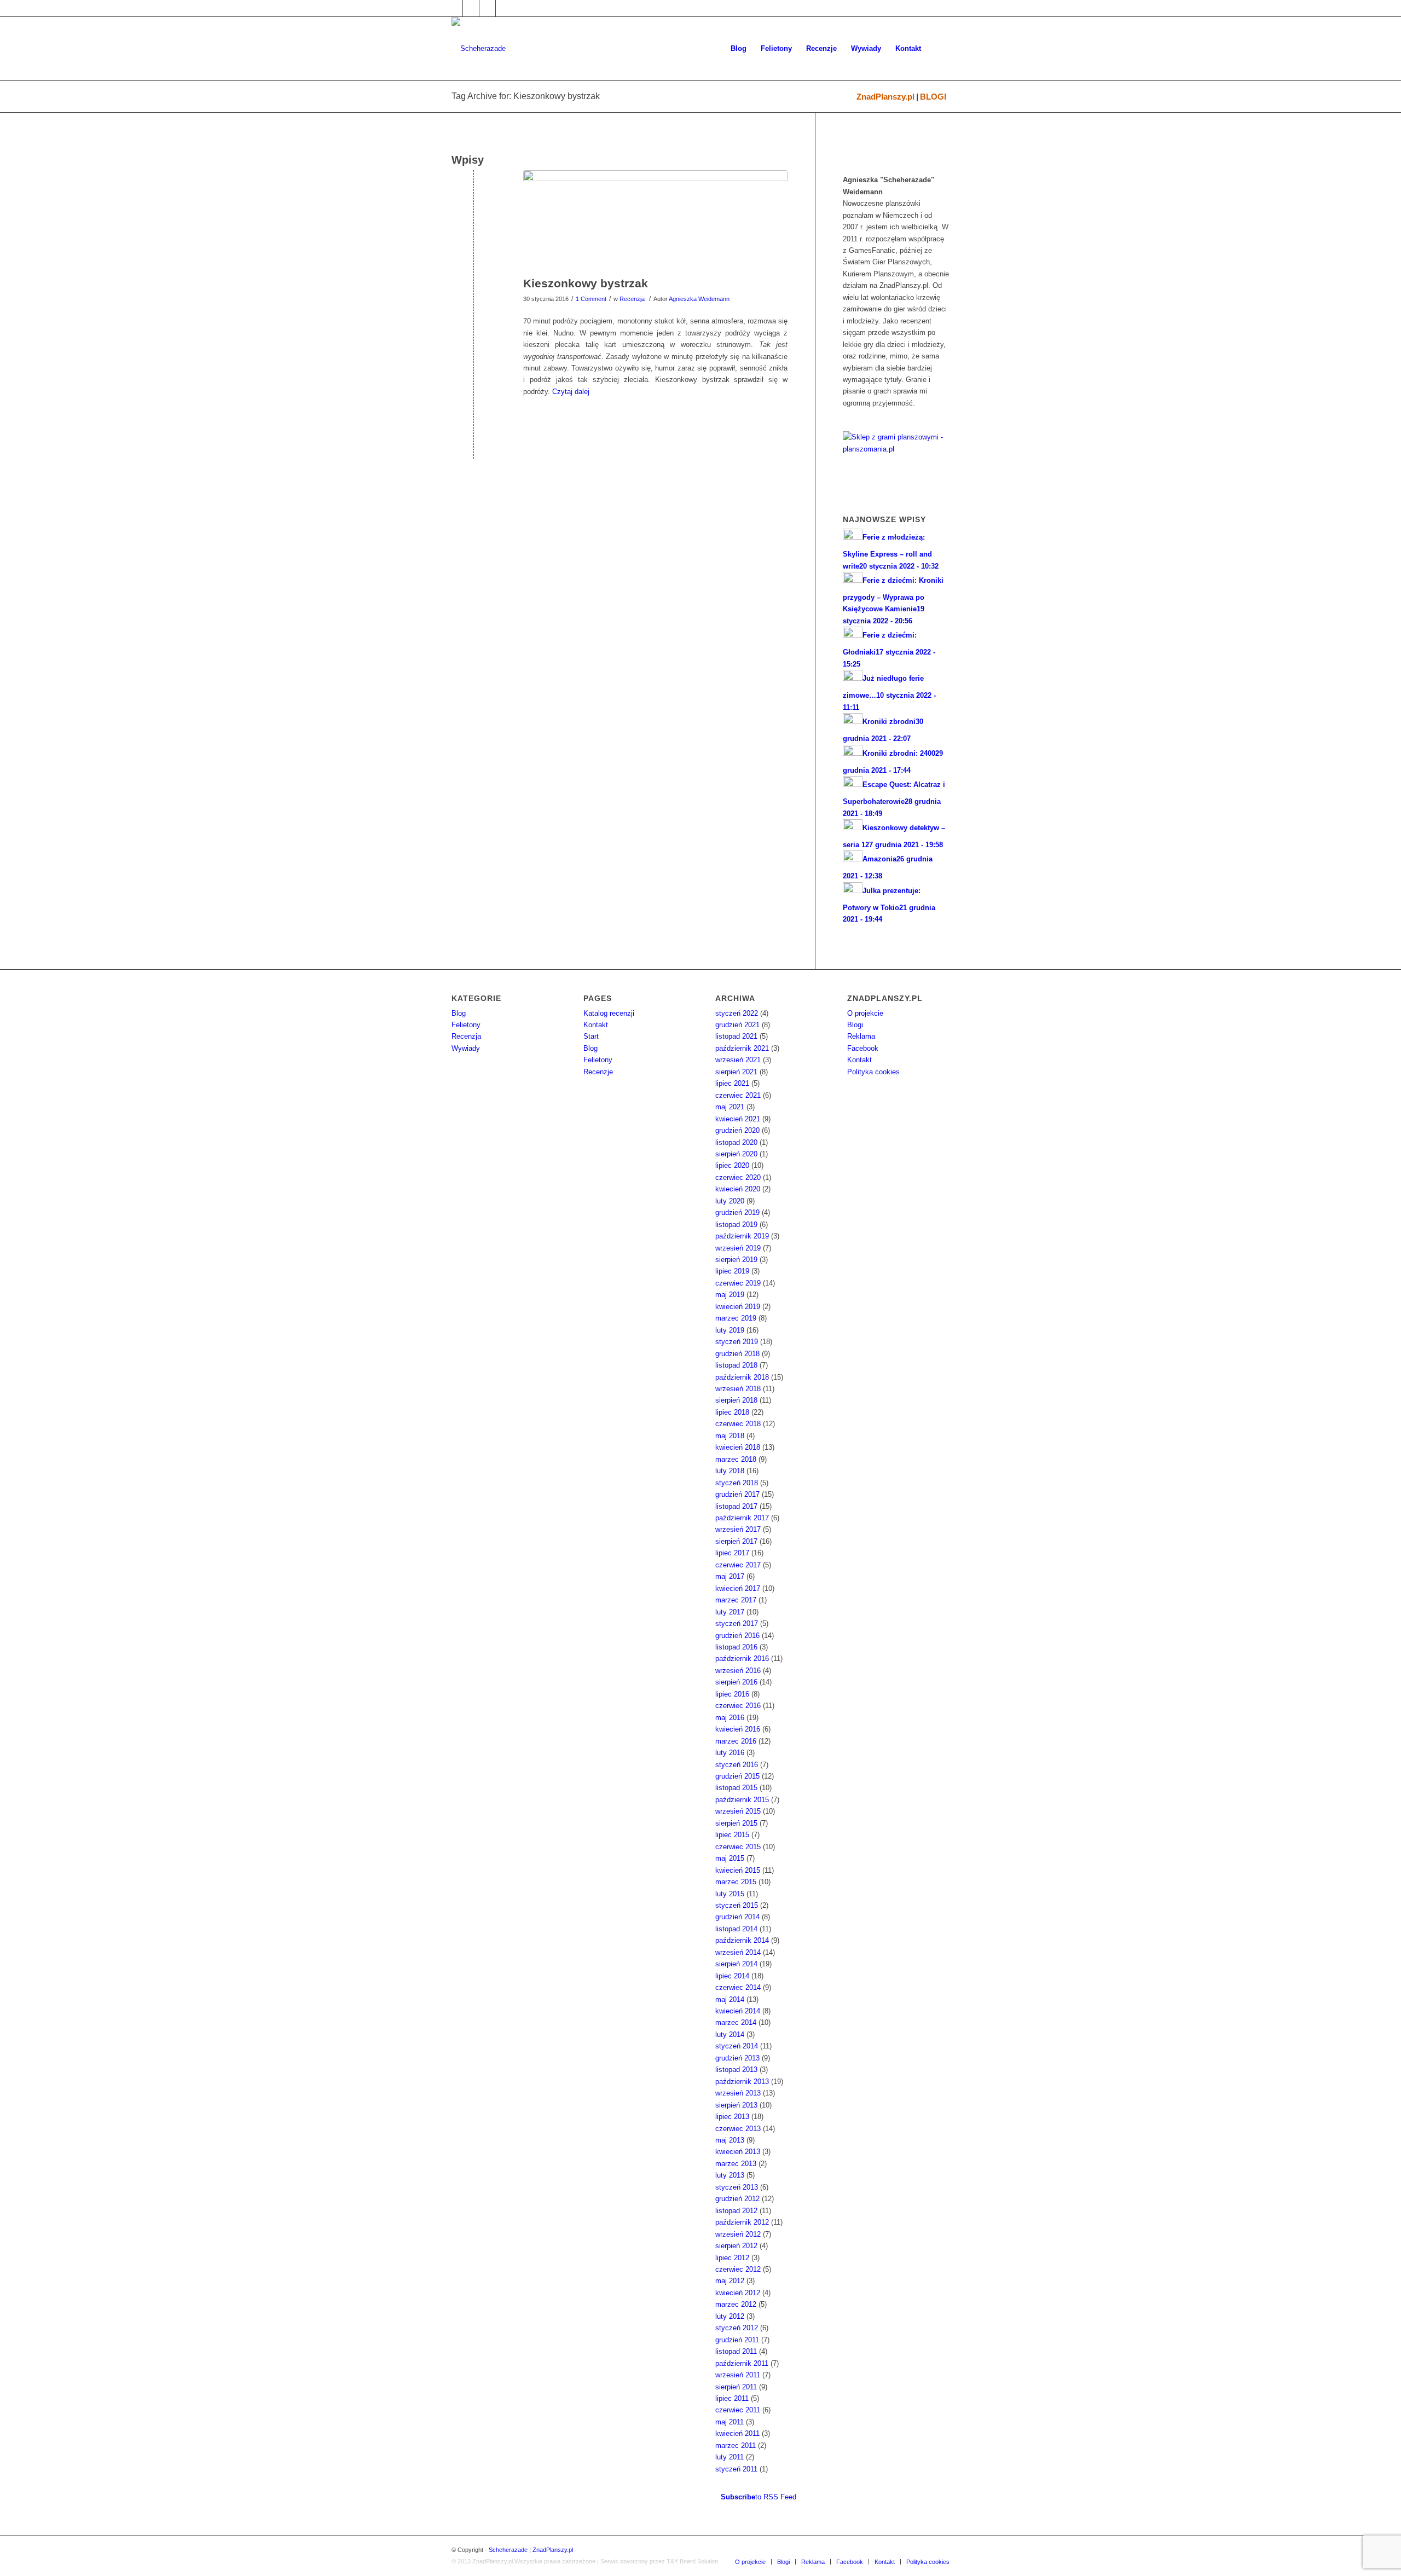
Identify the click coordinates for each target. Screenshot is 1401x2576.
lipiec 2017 (732, 1553)
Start (591, 1036)
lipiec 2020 (732, 1165)
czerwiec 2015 (738, 1847)
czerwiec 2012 (738, 2269)
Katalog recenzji (609, 1013)
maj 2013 (730, 2140)
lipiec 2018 (732, 1412)
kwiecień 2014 (738, 2011)
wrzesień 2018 (738, 1389)
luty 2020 (730, 1201)
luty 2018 (730, 1471)
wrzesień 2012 (738, 2234)
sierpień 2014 (736, 1964)
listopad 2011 (736, 2351)
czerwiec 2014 (738, 1987)
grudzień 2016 (737, 1636)
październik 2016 (742, 1659)
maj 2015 (730, 1858)
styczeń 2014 (737, 2046)
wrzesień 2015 (738, 1811)
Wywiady (466, 1048)
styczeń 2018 (737, 1483)
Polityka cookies (873, 1072)
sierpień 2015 (736, 1823)
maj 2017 (730, 1576)
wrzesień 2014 (738, 1952)
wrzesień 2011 (738, 2375)
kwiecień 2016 (738, 1729)
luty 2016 (730, 1753)
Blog (459, 1013)
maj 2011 (730, 2422)
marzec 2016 (736, 1741)
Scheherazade (508, 2550)
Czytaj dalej (571, 392)
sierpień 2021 (736, 1072)
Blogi (855, 1025)
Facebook (863, 1048)
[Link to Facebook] (455, 8)
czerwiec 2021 (738, 1095)
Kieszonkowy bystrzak (586, 283)
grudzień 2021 (737, 1025)
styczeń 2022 (737, 1013)
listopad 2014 (736, 1929)
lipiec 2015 (732, 1835)
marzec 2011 (736, 2445)
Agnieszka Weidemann (699, 299)
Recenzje (598, 1072)
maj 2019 (730, 1295)
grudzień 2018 (737, 1354)
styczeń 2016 (737, 1765)
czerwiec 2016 (738, 1706)
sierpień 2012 (736, 2246)
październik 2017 (742, 1518)
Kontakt (596, 1025)
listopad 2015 (736, 1788)
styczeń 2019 (737, 1342)
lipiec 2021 (732, 1083)
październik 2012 (742, 2222)
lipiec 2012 (732, 2258)
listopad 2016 (736, 1647)
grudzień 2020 (737, 1130)
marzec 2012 (736, 2304)
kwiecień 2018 (738, 1447)
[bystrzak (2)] (655, 221)
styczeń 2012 (737, 2328)
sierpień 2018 (736, 1400)
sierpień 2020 (736, 1154)
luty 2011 (730, 2457)
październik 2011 (742, 2363)
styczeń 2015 (737, 1905)
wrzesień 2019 (738, 1248)
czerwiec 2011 (738, 2410)
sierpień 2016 (736, 1682)
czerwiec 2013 (738, 2129)
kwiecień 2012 (738, 2293)
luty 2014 (730, 2034)
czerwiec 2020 (738, 1177)
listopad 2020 (736, 1142)
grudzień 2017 (737, 1494)
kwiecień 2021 (738, 1119)
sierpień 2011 (736, 2387)
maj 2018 (730, 1436)
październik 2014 (742, 1940)
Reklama (861, 1036)
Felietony (466, 1025)
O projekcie (865, 1013)
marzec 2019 (736, 1318)
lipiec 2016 (732, 1694)
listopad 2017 (736, 1506)
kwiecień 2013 (738, 2152)
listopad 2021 (736, 1036)
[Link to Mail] (487, 8)
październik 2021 (742, 1048)
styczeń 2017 (737, 1623)
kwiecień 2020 (738, 1189)
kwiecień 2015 (738, 1870)
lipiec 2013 (732, 2117)
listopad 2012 (736, 2211)
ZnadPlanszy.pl (885, 97)
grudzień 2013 (737, 2058)
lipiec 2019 (732, 1271)
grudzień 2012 (737, 2199)
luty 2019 (730, 1330)
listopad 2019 (736, 1225)
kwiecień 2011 (737, 2433)
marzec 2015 (736, 1882)
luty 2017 (730, 1612)
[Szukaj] (939, 49)
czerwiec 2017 (738, 1565)
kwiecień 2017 (738, 1588)
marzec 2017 (736, 1600)
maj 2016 (730, 1718)
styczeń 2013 (737, 2187)
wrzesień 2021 (738, 1060)
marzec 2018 (736, 1459)
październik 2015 (742, 1800)
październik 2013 (742, 2082)
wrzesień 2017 (738, 1529)
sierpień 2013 (736, 2105)
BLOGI (933, 97)
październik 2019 (742, 1236)
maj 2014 (730, 1999)
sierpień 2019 (736, 1260)
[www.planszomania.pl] (896, 457)
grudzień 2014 (737, 1917)
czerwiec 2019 (738, 1283)
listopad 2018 (736, 1365)
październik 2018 (742, 1377)
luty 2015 (730, 1894)
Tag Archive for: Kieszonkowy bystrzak (526, 96)
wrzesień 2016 (738, 1671)
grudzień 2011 (737, 2340)
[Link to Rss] (504, 8)
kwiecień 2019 (738, 1307)
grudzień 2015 (737, 1776)
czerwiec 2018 (738, 1424)
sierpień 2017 (736, 1541)
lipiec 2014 (732, 1976)
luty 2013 (730, 2175)
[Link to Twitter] (471, 8)
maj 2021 (730, 1107)
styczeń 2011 (736, 2469)
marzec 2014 (736, 2022)
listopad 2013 (736, 2070)
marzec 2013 (736, 2164)
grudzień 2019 (737, 1212)
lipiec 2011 (732, 2398)
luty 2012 (730, 2316)
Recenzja (632, 299)
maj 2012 (730, 2281)
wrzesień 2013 (738, 2093)
